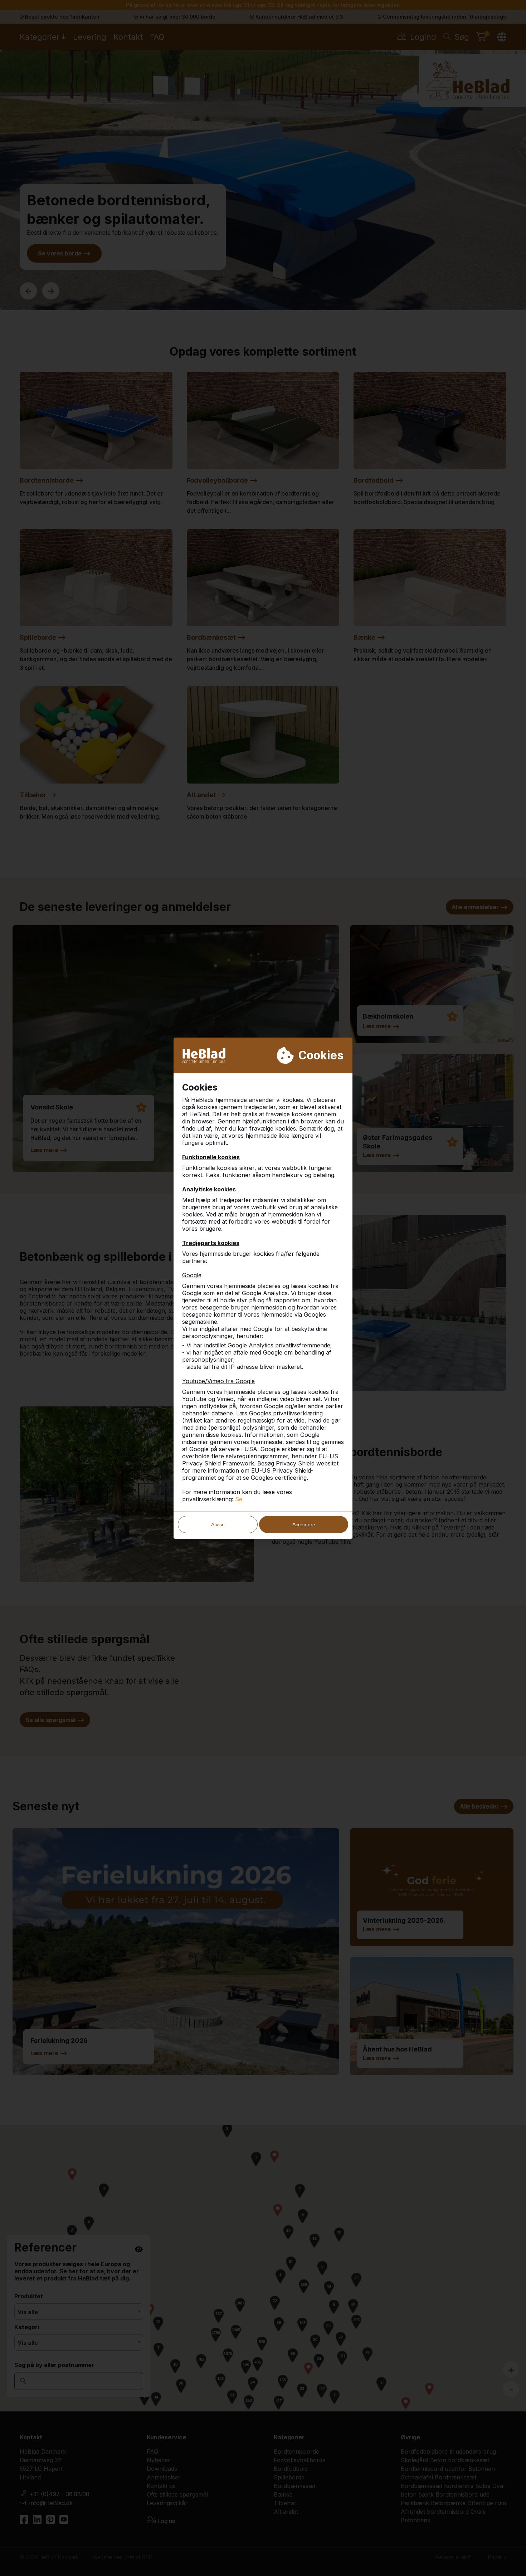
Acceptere (304, 1524)
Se (239, 1499)
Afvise (218, 1524)
